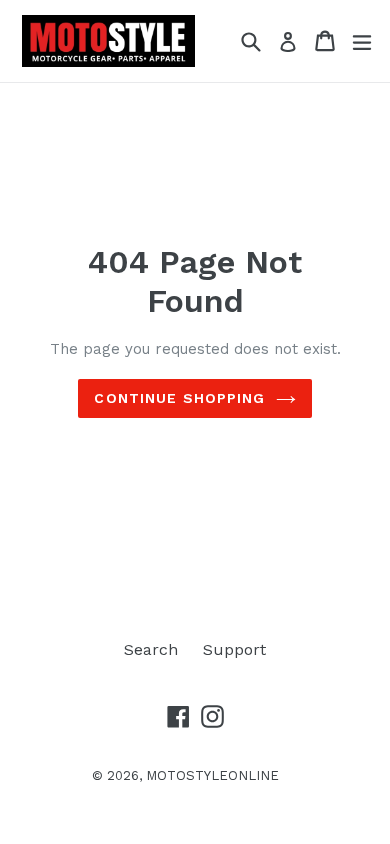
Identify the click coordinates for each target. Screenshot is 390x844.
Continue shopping (179, 398)
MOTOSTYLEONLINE (212, 775)
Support (234, 649)
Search (151, 649)
